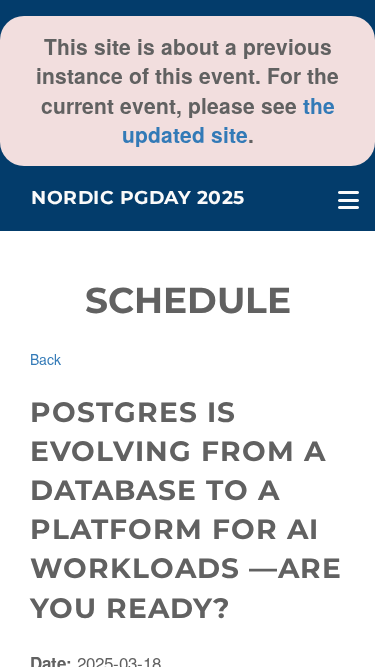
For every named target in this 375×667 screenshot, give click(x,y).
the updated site (228, 119)
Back (45, 359)
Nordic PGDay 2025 (138, 197)
